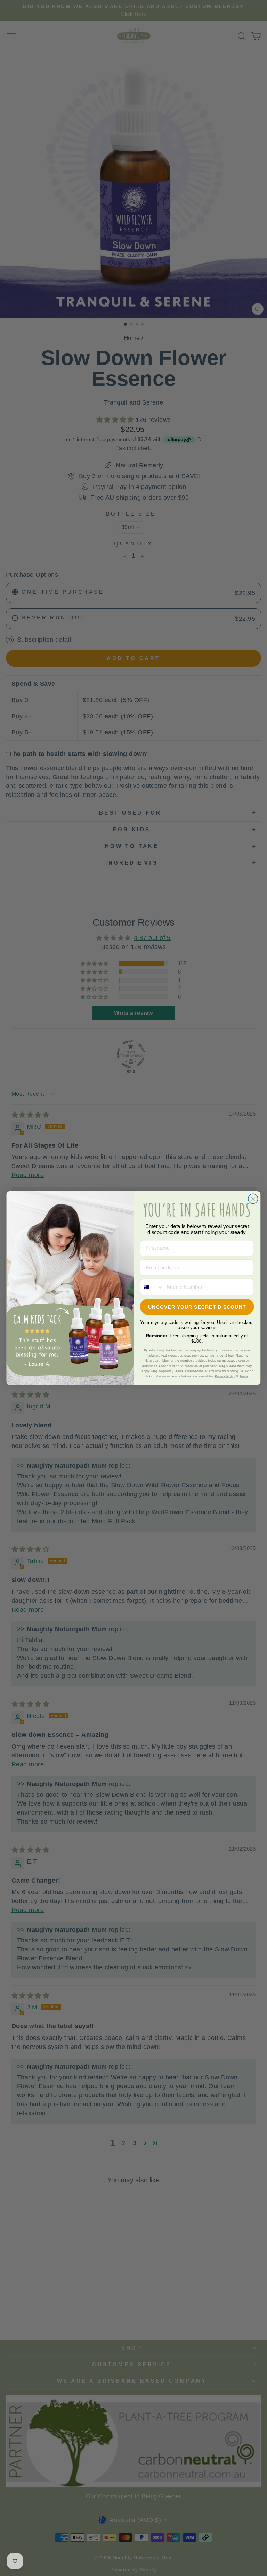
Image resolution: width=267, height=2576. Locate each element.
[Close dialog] (253, 1199)
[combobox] (152, 1287)
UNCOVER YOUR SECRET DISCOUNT (197, 1307)
